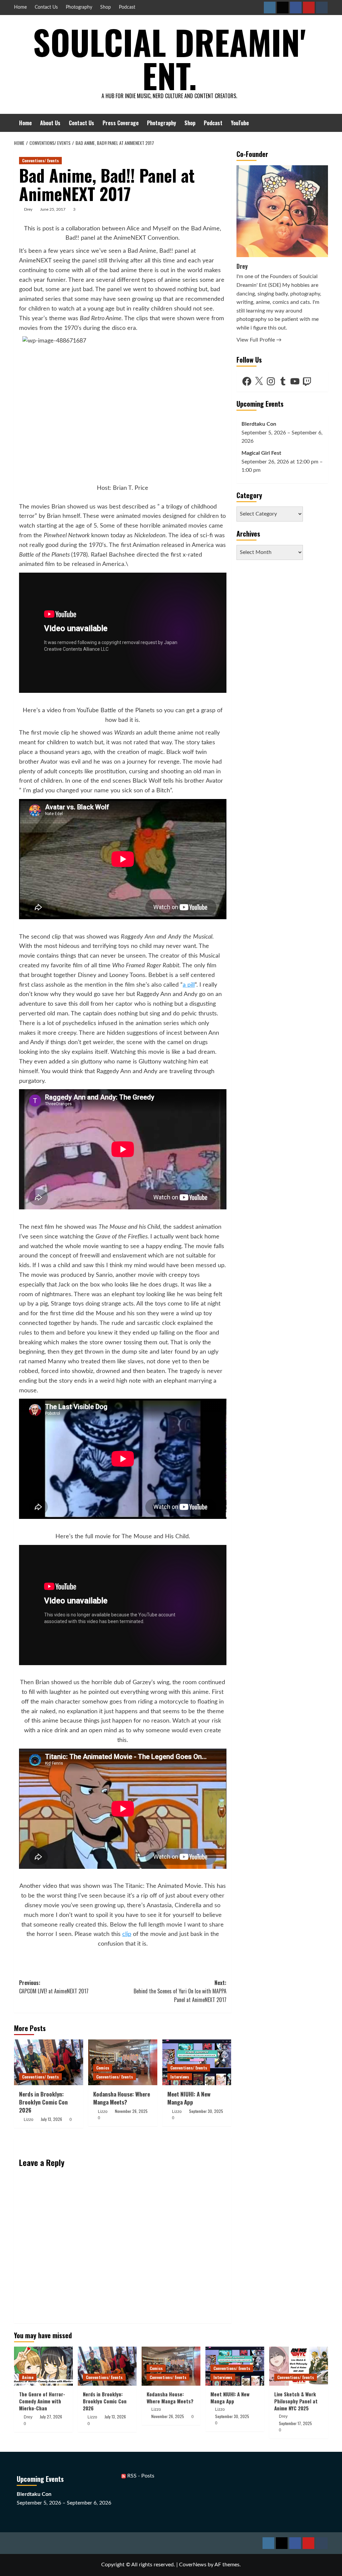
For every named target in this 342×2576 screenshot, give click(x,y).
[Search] (324, 123)
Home (20, 7)
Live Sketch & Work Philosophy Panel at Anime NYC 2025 (296, 2401)
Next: (180, 1991)
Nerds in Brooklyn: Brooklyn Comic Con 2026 (43, 2102)
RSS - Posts (140, 2476)
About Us (50, 123)
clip (127, 1934)
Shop (106, 7)
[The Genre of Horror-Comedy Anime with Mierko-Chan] (43, 2366)
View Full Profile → (259, 340)
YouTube (240, 123)
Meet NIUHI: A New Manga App (189, 2098)
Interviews (180, 2077)
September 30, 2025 (206, 2111)
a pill (189, 985)
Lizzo (29, 2120)
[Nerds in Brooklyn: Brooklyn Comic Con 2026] (49, 2062)
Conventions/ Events (40, 160)
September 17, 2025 (295, 2423)
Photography (79, 7)
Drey (28, 209)
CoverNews (193, 2565)
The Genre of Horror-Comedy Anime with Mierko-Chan (42, 2401)
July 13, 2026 (51, 2119)
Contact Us (46, 7)
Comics (103, 2068)
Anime (28, 2377)
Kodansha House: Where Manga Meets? (122, 2098)
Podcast (127, 7)
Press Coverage (121, 123)
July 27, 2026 (51, 2417)
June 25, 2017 (53, 209)
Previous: (54, 1987)
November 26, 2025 (131, 2111)
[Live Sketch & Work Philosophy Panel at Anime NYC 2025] (299, 2366)
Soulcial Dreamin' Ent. (169, 58)
